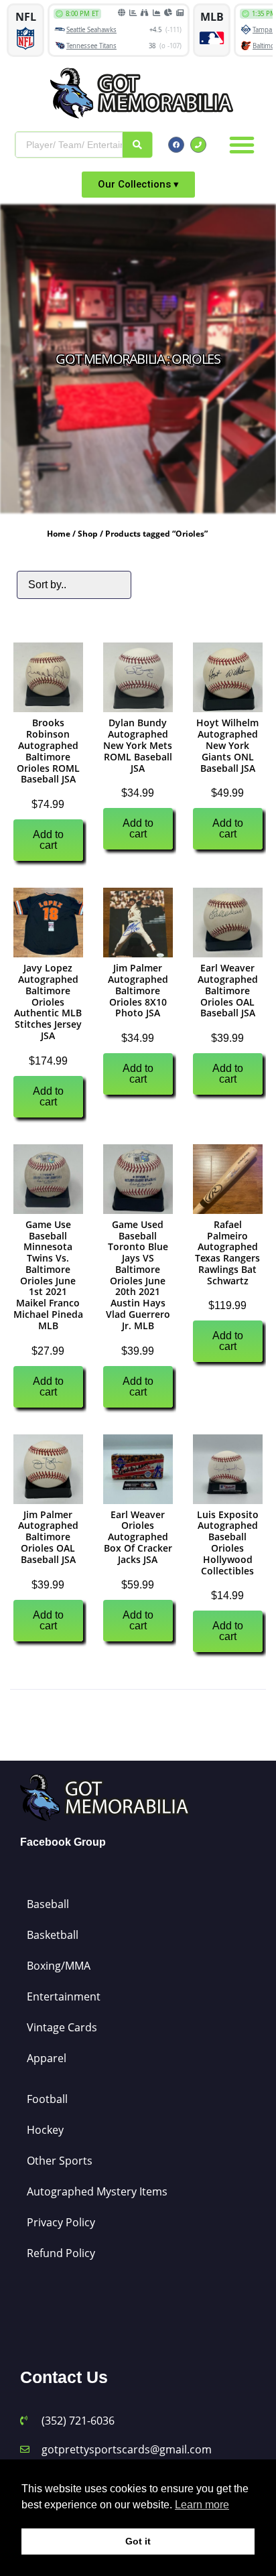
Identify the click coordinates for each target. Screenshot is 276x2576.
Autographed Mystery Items (97, 2191)
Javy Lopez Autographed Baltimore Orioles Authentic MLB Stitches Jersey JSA (48, 1002)
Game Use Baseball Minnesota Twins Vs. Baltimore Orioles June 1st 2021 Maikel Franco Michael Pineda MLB (48, 1275)
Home (59, 534)
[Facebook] (176, 145)
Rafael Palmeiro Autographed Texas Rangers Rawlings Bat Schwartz (227, 1252)
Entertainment (64, 1996)
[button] (242, 145)
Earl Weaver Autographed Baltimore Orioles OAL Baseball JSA (228, 990)
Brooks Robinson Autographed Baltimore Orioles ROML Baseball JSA (48, 751)
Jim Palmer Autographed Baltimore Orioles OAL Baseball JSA (48, 1537)
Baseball (48, 1904)
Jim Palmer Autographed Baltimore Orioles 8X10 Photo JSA (138, 990)
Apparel (47, 2058)
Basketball (53, 1935)
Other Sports (60, 2161)
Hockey (45, 2130)
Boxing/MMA (59, 1966)
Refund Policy (61, 2253)
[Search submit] (137, 145)
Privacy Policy (61, 2222)
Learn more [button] (202, 2505)
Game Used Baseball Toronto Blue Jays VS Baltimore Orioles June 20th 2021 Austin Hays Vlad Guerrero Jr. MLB (138, 1275)
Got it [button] (138, 2541)
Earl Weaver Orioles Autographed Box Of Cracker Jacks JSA (138, 1537)
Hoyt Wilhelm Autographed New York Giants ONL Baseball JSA (227, 745)
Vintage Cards (62, 2027)
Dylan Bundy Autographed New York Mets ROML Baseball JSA (138, 745)
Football (47, 2099)
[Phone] (198, 145)
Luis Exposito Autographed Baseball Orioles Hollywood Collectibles (228, 1543)
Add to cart (48, 840)
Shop (88, 534)
